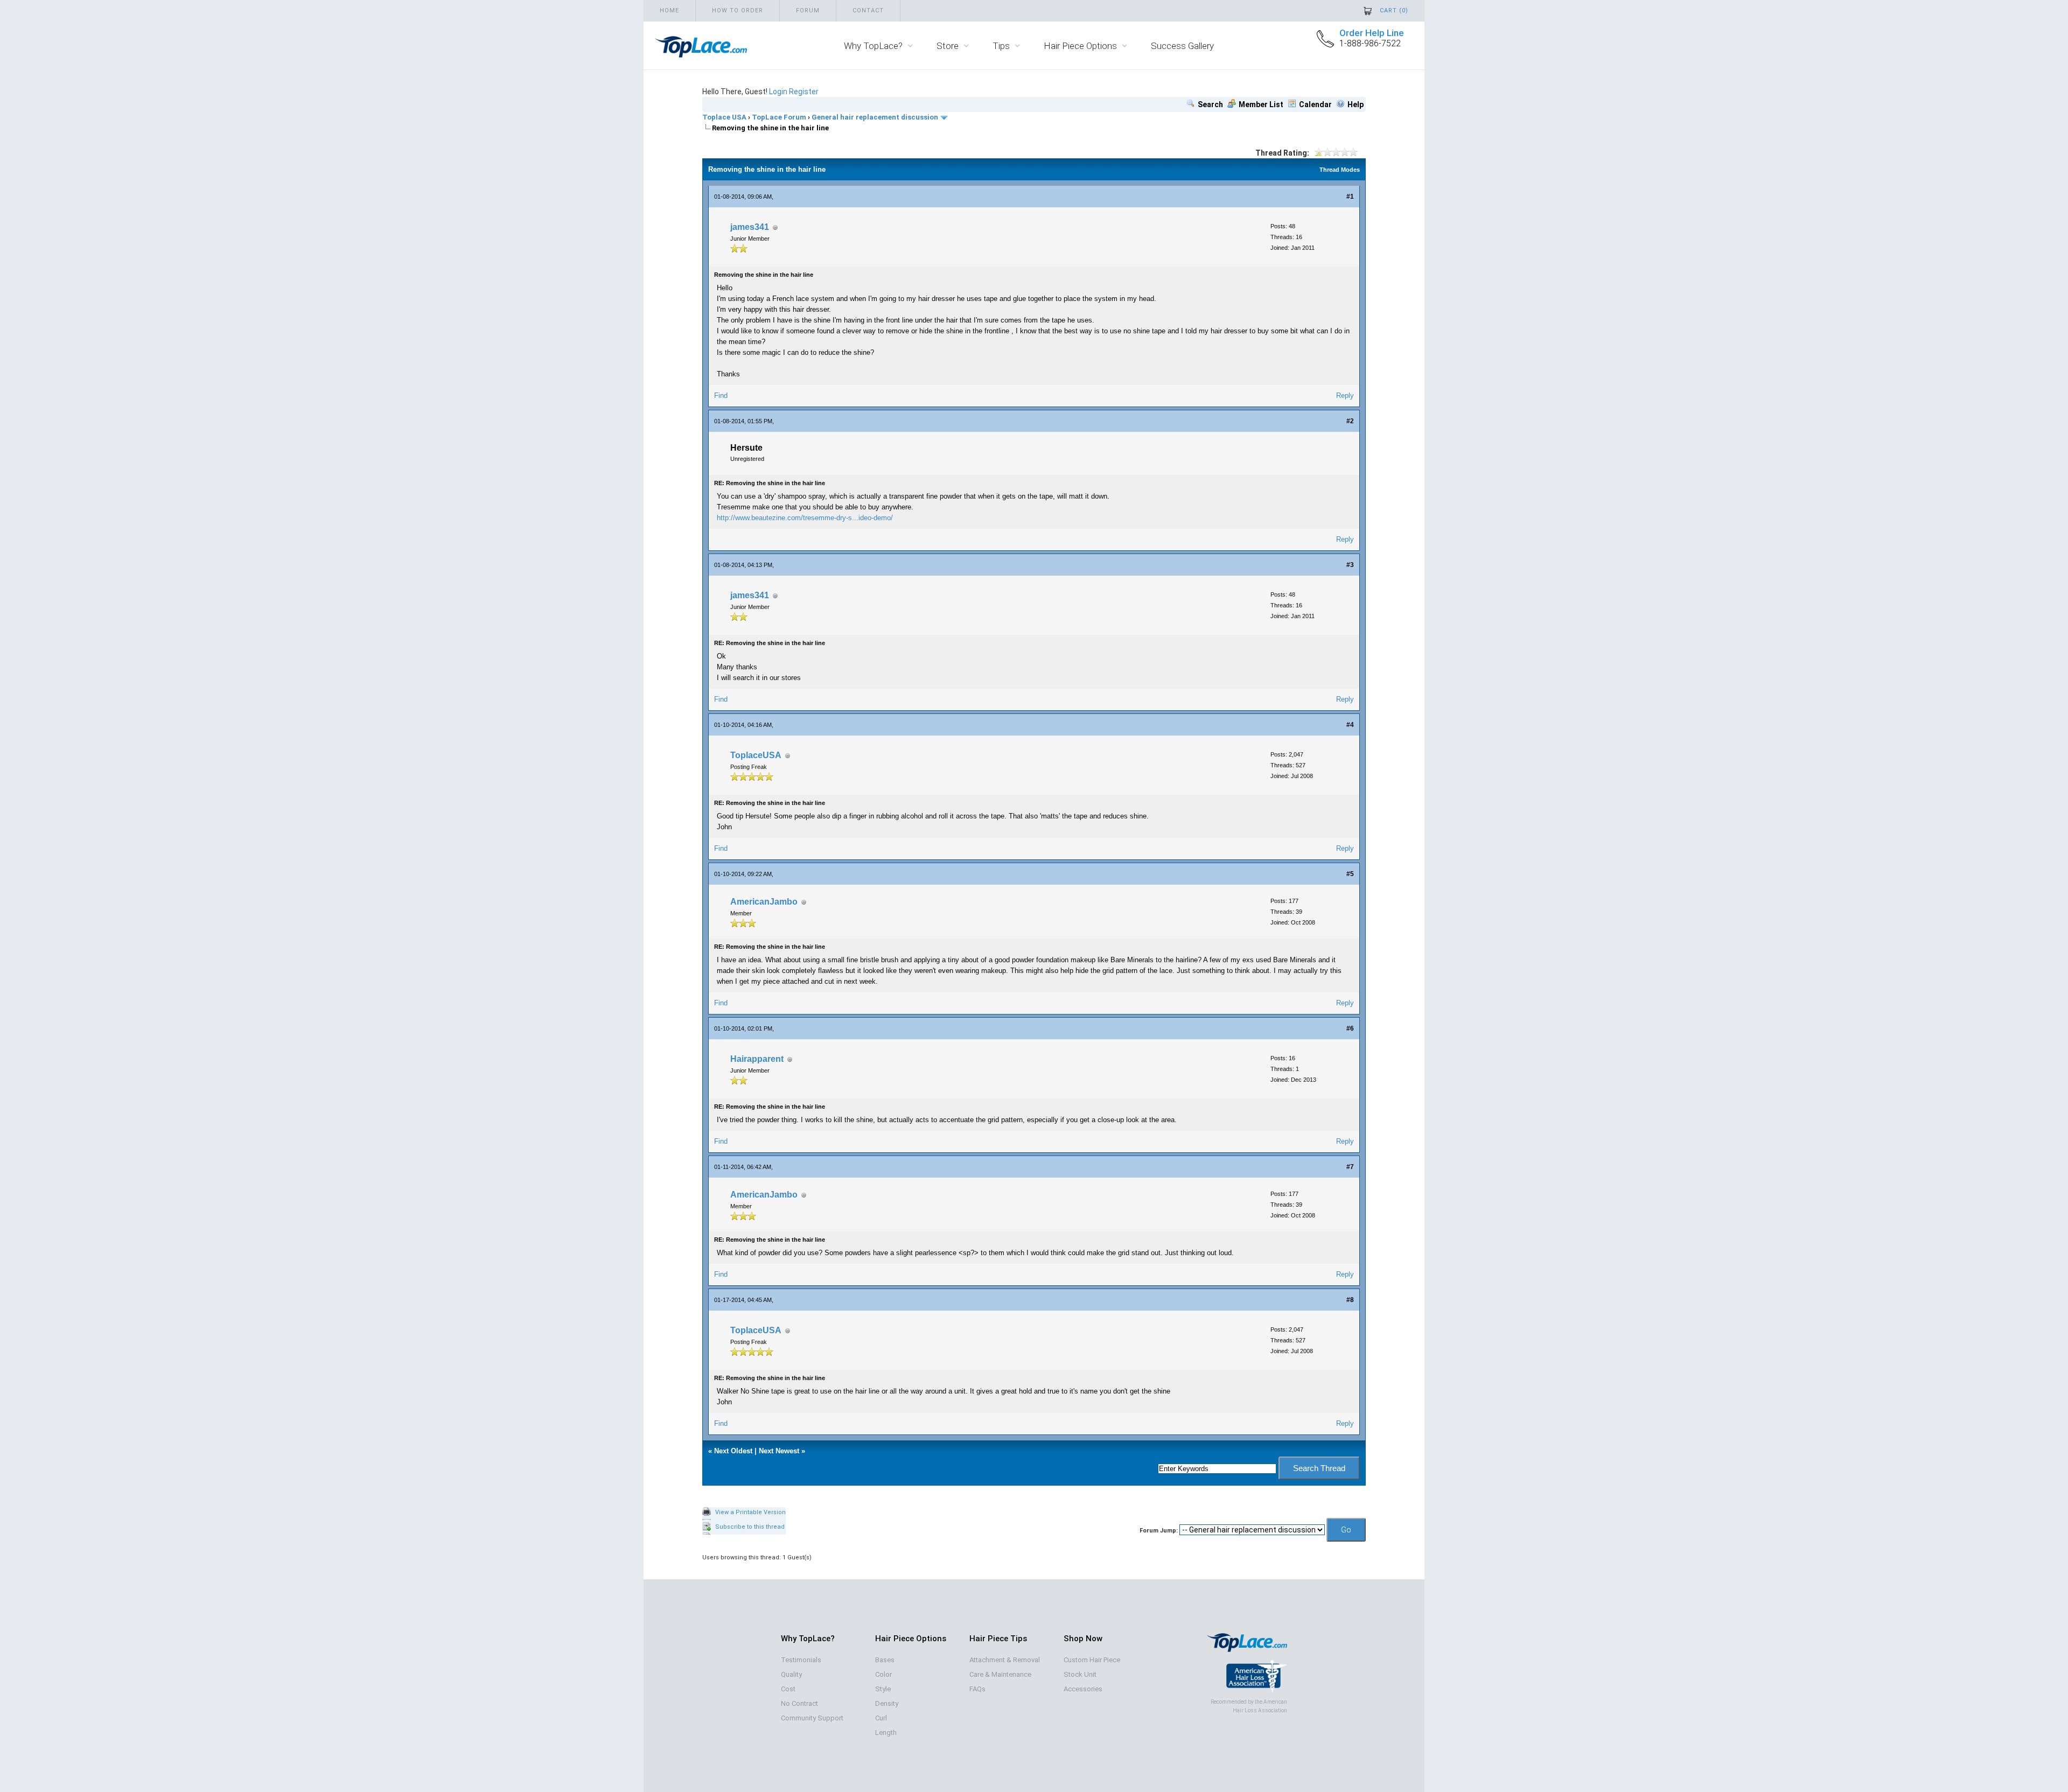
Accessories (1083, 1689)
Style (883, 1689)
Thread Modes (1340, 170)
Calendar (1315, 104)
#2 (1350, 421)
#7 (1350, 1167)
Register (804, 92)
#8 (1350, 1300)
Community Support (812, 1718)
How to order (738, 10)
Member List (1261, 104)
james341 (750, 227)
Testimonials (801, 1660)
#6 (1350, 1028)
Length (886, 1732)
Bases (885, 1660)
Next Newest (779, 1451)
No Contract (799, 1703)
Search (1210, 104)
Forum (808, 10)
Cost (788, 1689)
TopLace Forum (779, 117)
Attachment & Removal (1005, 1660)
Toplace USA (724, 117)
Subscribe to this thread (750, 1527)
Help (1356, 104)
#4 (1350, 725)
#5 (1350, 874)
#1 (1350, 197)
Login (778, 92)
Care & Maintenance (1000, 1674)
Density (887, 1703)
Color (883, 1674)
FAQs (977, 1689)
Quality (791, 1674)
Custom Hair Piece (1092, 1660)
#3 (1350, 565)
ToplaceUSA (756, 755)
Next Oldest (733, 1451)
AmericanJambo (764, 902)
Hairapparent (757, 1059)
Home (669, 10)
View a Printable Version (750, 1512)
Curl (881, 1718)
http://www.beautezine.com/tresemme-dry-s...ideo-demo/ (805, 518)
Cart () (1394, 10)
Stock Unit (1080, 1674)
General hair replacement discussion (875, 117)
